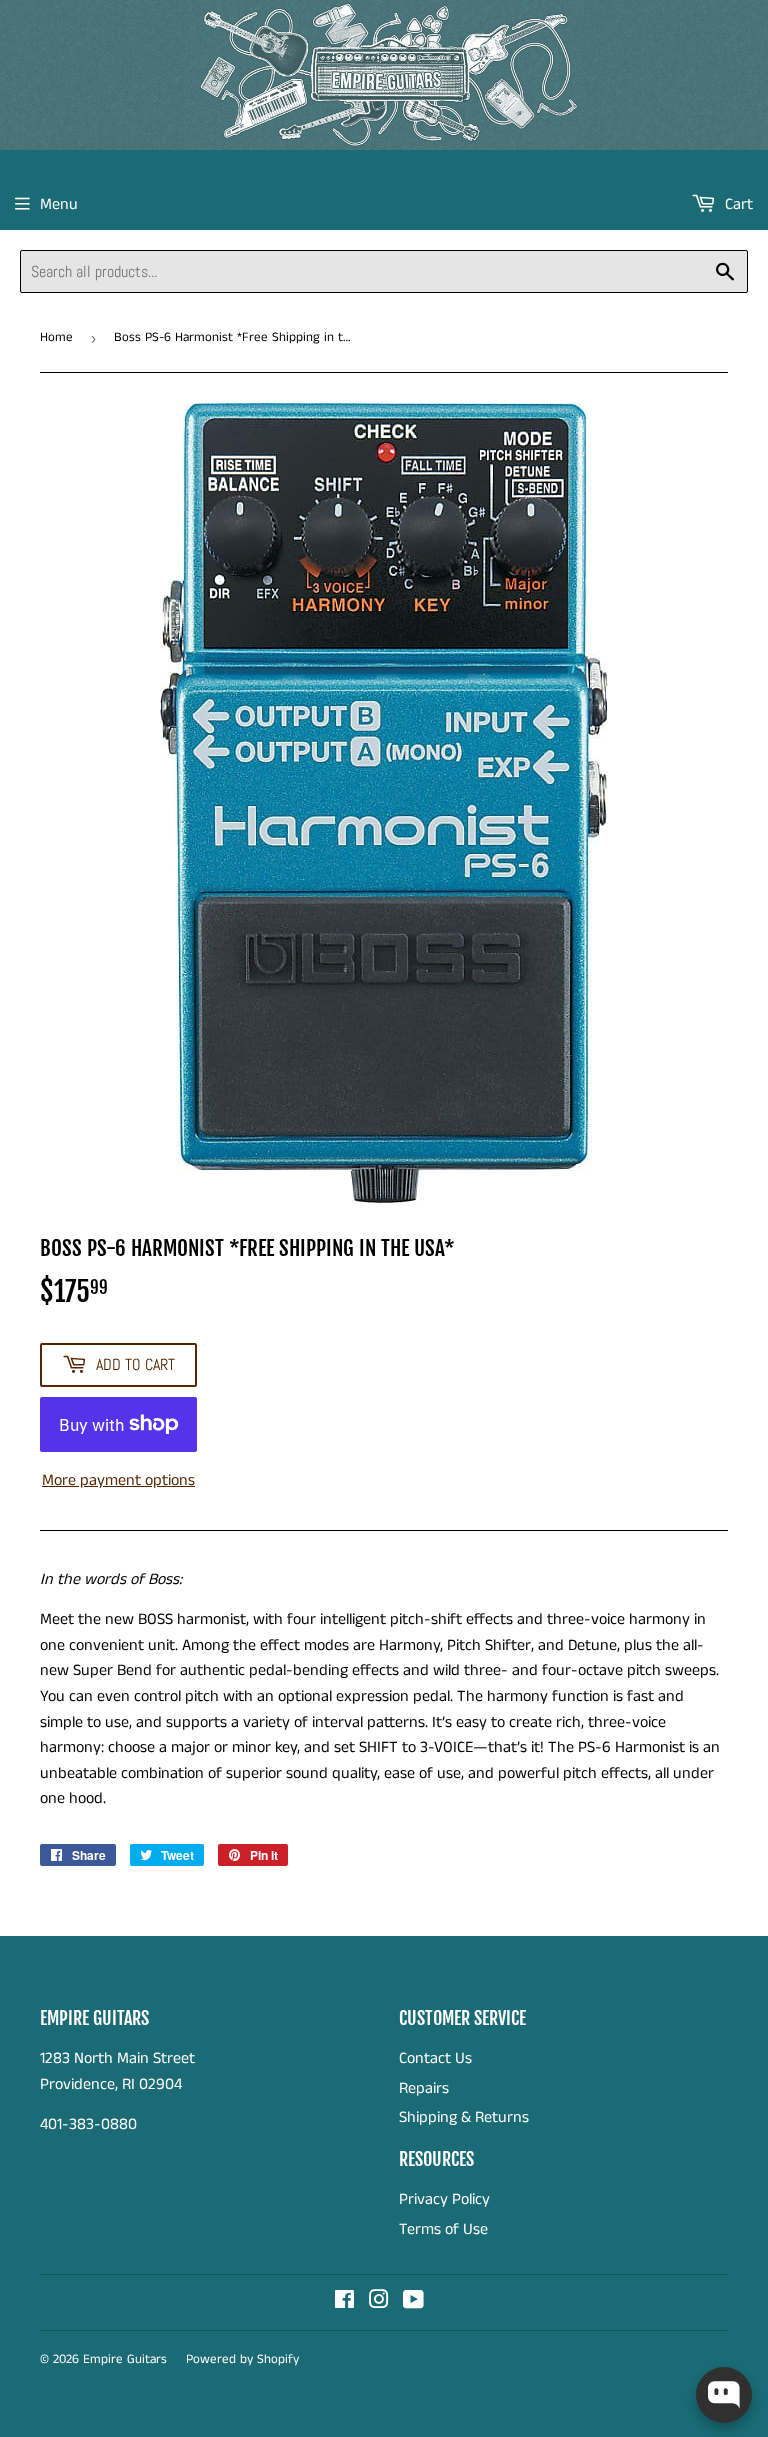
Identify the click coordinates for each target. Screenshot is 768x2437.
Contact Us (435, 2058)
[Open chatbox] (724, 2395)
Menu (59, 204)
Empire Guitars (125, 2359)
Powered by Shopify (242, 2359)
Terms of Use (443, 2229)
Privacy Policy (444, 2199)
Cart (737, 204)
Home (56, 337)
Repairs (424, 2088)
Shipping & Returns (464, 2117)
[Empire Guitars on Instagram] (379, 2302)
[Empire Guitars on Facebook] (344, 2302)
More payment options (118, 1480)
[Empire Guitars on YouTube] (413, 2302)
